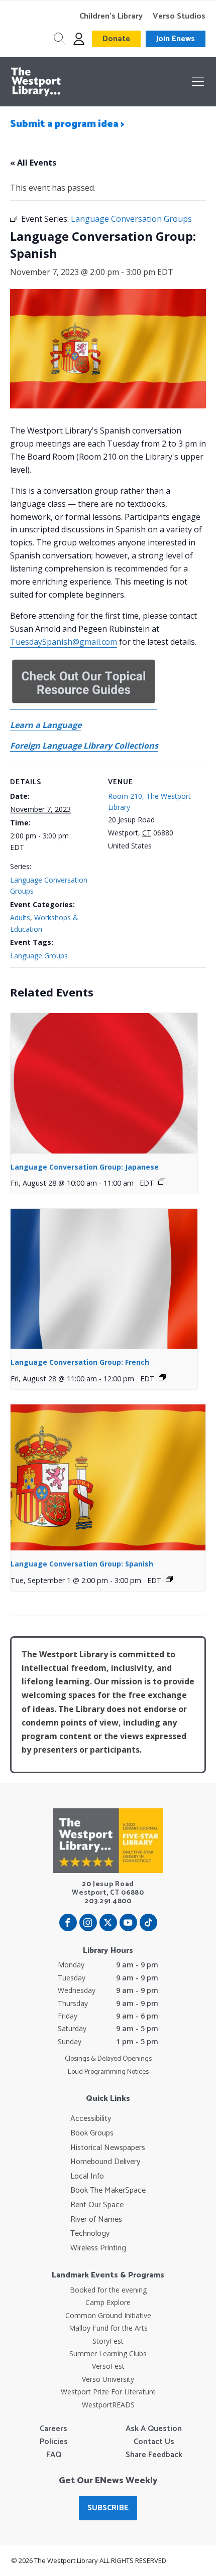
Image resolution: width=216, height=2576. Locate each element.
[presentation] (104, 1083)
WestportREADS (108, 2405)
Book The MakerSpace (108, 2191)
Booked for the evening (108, 2290)
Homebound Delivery (105, 2162)
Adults (20, 917)
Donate (116, 39)
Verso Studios (179, 17)
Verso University (108, 2379)
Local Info (87, 2177)
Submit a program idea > (67, 124)
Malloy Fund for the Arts (108, 2328)
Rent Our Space (97, 2205)
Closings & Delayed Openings (108, 2059)
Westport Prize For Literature (108, 2392)
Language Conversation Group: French (80, 1362)
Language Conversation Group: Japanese (85, 1167)
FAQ (54, 2455)
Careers (53, 2429)
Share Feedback (154, 2455)
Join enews (176, 39)
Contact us (154, 2442)
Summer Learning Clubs (108, 2353)
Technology (90, 2234)
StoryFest (108, 2341)
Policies (54, 2442)
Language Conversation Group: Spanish (82, 1564)
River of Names (96, 2220)
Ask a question (154, 2429)
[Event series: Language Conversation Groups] (162, 1182)
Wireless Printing (98, 2248)
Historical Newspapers (108, 2148)
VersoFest (108, 2366)
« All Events (33, 163)
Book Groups (92, 2133)
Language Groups (39, 956)
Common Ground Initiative (108, 2315)
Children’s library (111, 17)
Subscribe (108, 2508)
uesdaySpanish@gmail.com (66, 642)
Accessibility (91, 2119)
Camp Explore (108, 2302)
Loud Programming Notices (108, 2072)
